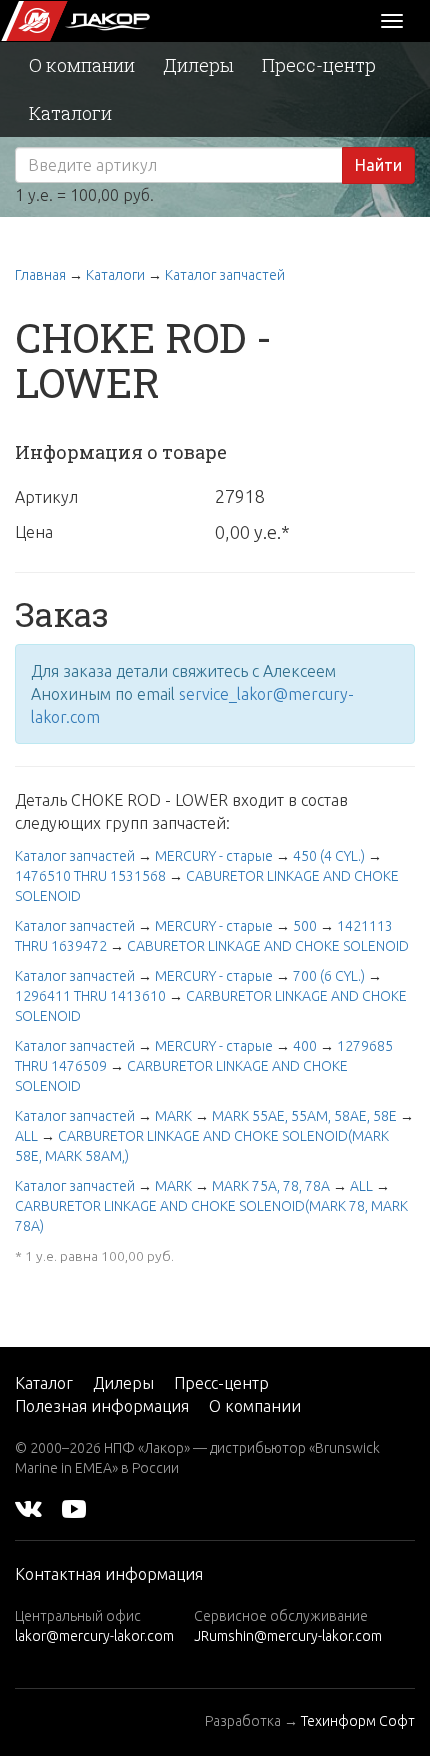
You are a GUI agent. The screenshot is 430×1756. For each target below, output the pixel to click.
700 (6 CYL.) (329, 976)
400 (305, 1046)
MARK (173, 1116)
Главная (40, 275)
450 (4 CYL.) (329, 856)
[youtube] (74, 1508)
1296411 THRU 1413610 (90, 996)
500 (305, 926)
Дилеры (198, 65)
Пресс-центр (319, 65)
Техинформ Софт (358, 1721)
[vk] (28, 1508)
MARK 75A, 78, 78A (271, 1186)
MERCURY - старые (214, 856)
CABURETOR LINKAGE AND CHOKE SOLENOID (268, 946)
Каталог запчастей (225, 275)
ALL (26, 1136)
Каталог (44, 1383)
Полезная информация (102, 1406)
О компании (82, 65)
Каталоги (70, 113)
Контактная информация (109, 1574)
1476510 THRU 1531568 (90, 876)
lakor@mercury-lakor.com (94, 1636)
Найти (378, 165)
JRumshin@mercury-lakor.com (288, 1636)
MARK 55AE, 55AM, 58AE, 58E (304, 1116)
